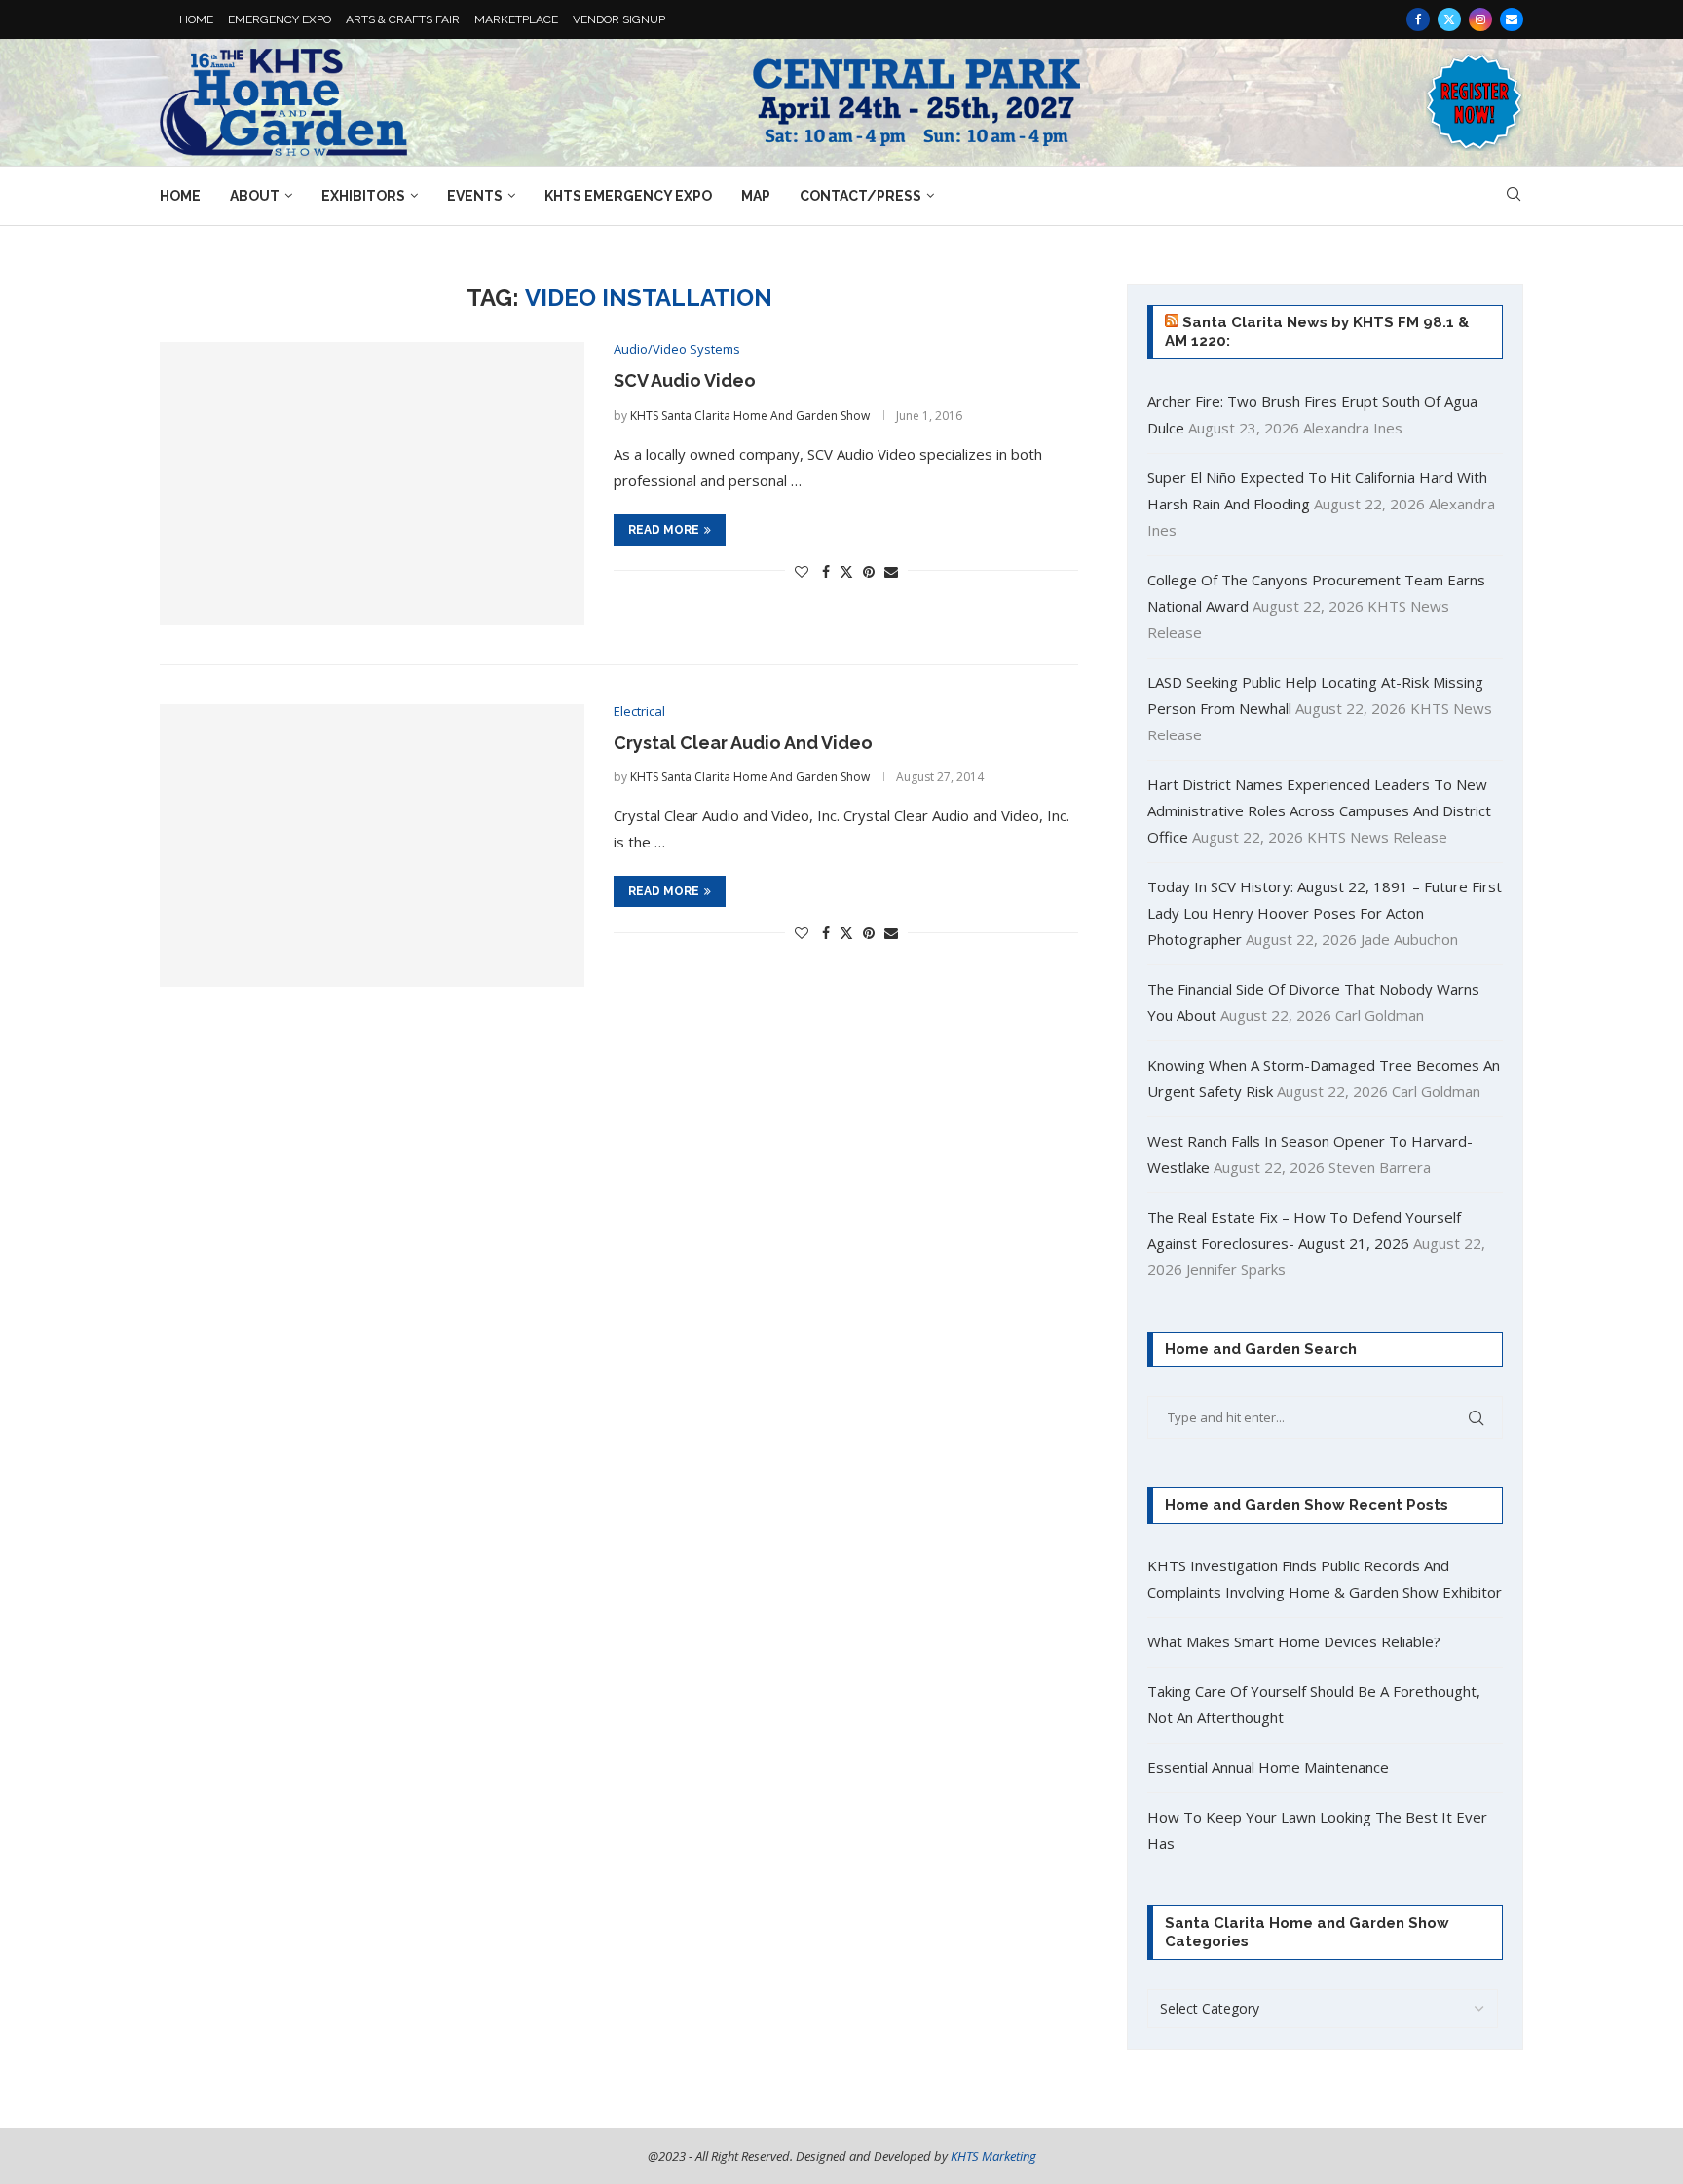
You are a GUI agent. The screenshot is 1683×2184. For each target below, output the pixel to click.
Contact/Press (860, 196)
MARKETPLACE (516, 19)
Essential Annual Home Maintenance (1268, 1767)
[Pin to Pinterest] (869, 571)
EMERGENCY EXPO (280, 19)
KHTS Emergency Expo (628, 196)
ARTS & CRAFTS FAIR (403, 19)
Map (756, 196)
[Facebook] (1418, 19)
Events (475, 196)
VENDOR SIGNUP (619, 19)
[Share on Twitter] (846, 571)
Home (180, 196)
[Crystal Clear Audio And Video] (372, 846)
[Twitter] (1449, 19)
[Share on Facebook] (826, 571)
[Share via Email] (891, 571)
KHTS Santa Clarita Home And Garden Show (750, 415)
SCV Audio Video (685, 380)
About (255, 196)
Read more (664, 530)
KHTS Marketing (993, 2156)
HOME (196, 19)
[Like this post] (802, 571)
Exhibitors (363, 196)
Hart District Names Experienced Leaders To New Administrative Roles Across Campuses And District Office (1319, 810)
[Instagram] (1480, 19)
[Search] (1514, 196)
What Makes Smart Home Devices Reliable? (1294, 1641)
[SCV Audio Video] (372, 484)
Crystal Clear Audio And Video (743, 743)
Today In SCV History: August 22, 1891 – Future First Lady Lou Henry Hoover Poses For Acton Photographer (1325, 913)
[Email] (1512, 19)
